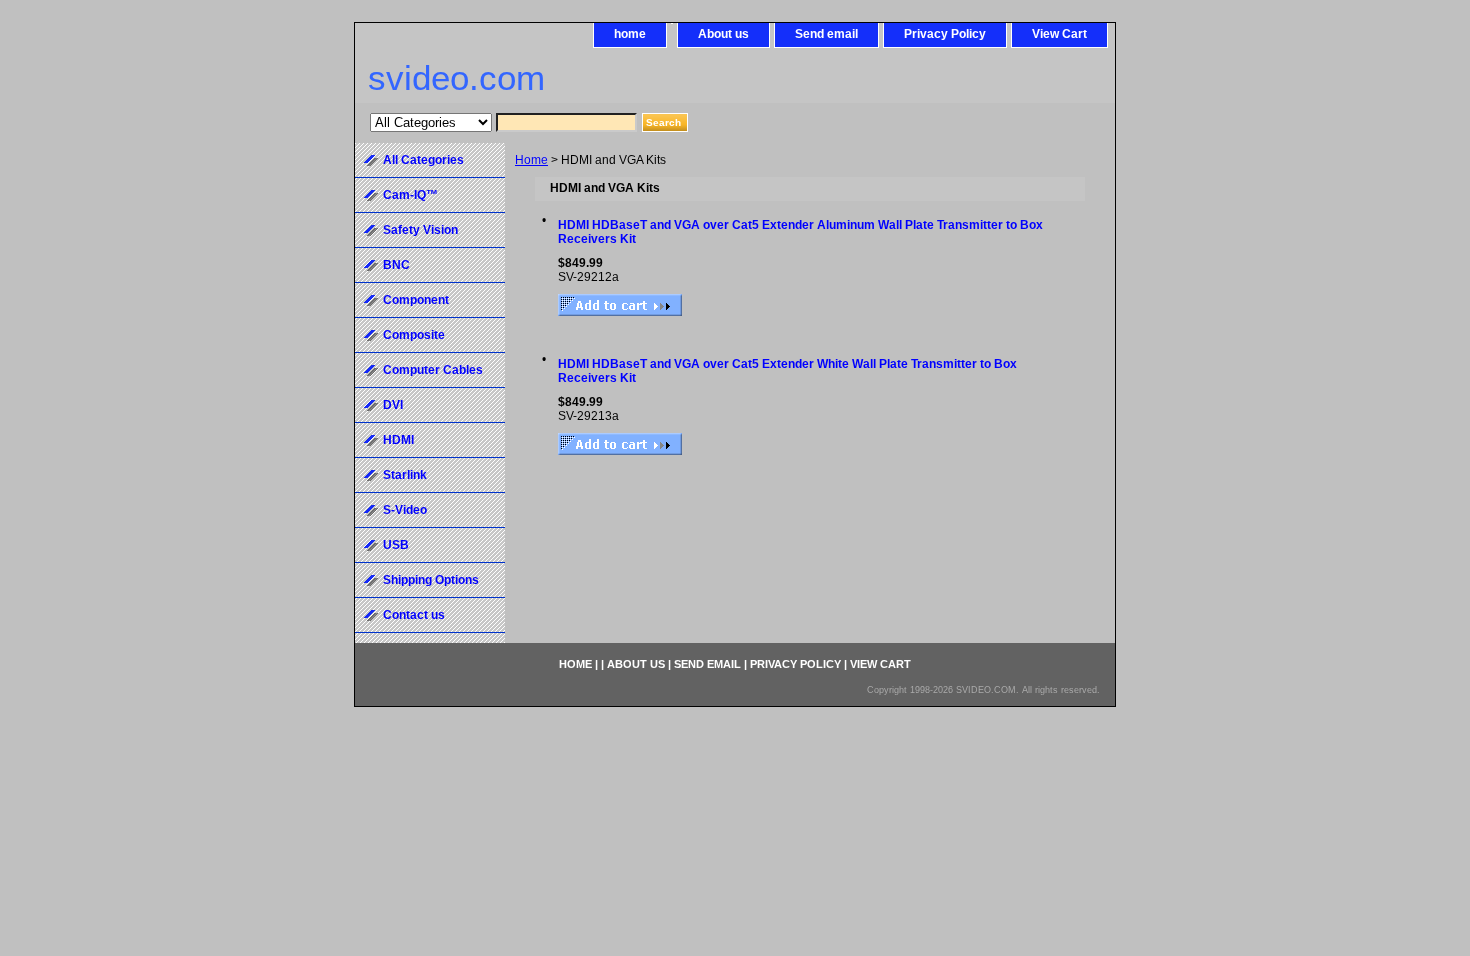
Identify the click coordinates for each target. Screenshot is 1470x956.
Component (416, 300)
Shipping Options (431, 580)
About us (723, 34)
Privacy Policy (945, 34)
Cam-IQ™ (410, 195)
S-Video (405, 510)
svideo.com (456, 77)
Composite (414, 335)
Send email (826, 34)
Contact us (414, 615)
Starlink (405, 475)
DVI (393, 405)
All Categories (423, 160)
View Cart (1059, 34)
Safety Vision (420, 230)
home (630, 34)
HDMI (398, 440)
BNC (396, 265)
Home (531, 160)
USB (396, 545)
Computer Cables (433, 370)
